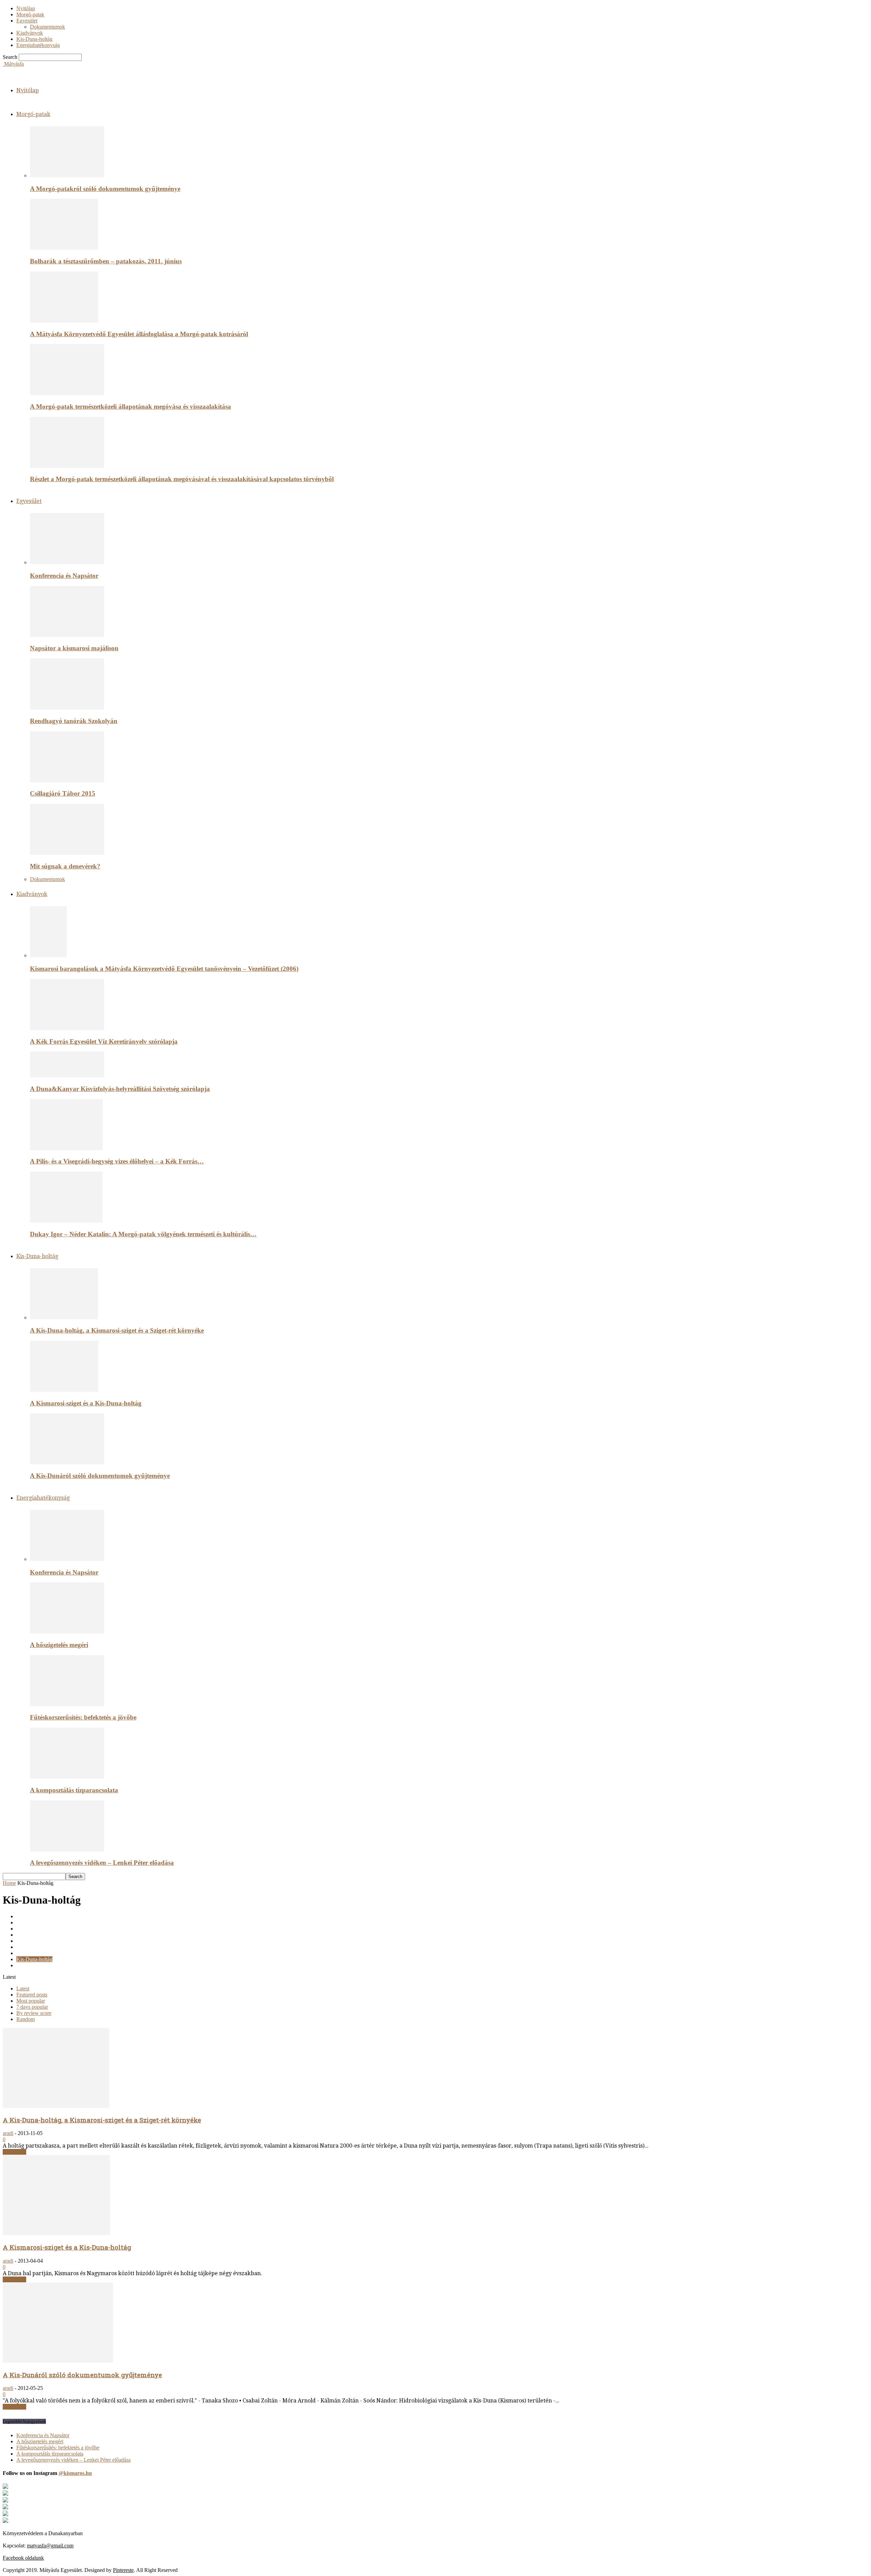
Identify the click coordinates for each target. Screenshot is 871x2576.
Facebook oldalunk (23, 2558)
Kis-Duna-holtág (34, 39)
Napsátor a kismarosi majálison (74, 648)
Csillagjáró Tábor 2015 (63, 793)
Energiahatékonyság (38, 45)
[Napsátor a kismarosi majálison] (67, 635)
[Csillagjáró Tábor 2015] (67, 780)
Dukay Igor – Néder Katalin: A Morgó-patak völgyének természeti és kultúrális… (143, 1234)
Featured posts (32, 1995)
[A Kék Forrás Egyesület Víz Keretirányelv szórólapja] (67, 1028)
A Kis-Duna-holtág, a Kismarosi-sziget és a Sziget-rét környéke (117, 1330)
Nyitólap (26, 8)
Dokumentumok (47, 27)
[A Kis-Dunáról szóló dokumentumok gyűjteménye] (67, 1462)
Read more (14, 2152)
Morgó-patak (30, 14)
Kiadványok (30, 33)
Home (9, 1883)
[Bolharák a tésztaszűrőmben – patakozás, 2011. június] (64, 248)
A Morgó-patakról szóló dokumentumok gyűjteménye (105, 189)
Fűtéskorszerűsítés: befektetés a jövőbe (83, 1717)
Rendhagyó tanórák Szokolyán (74, 721)
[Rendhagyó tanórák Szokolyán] (67, 708)
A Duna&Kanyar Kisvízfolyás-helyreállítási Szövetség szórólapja (120, 1089)
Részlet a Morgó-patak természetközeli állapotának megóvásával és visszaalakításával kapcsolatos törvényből (182, 479)
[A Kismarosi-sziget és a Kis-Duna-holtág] (64, 1390)
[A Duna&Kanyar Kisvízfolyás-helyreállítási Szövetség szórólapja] (67, 1075)
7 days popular (32, 2007)
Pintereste (123, 2570)
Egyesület (27, 21)
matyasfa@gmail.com (50, 2546)
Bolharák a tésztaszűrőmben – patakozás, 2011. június (106, 261)
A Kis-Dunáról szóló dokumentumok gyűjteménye (100, 1476)
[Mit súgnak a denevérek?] (67, 853)
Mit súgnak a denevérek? (65, 866)
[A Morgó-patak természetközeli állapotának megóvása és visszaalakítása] (67, 393)
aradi (8, 2133)
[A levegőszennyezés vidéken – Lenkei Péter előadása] (67, 1850)
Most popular (31, 2001)
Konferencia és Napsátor (64, 576)
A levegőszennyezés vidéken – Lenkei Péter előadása (102, 1863)
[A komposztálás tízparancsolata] (67, 1777)
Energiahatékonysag (38, 1935)
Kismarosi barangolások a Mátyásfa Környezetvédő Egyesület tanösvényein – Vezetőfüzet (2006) (164, 969)
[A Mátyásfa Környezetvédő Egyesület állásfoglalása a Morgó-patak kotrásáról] (64, 321)
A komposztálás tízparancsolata (74, 1790)
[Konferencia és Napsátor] (67, 562)
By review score (34, 2013)
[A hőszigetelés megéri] (67, 1632)
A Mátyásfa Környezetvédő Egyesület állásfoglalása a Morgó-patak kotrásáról (139, 334)
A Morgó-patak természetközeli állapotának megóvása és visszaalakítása (130, 406)
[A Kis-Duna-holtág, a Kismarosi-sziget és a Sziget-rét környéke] (64, 1317)
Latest (23, 1988)
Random (26, 2019)
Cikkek (24, 1916)
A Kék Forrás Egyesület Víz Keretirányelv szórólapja (104, 1041)
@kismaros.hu (75, 2473)
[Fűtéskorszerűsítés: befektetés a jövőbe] (67, 1704)
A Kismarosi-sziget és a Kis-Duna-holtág (86, 1403)
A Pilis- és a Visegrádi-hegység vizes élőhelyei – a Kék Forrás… (117, 1161)
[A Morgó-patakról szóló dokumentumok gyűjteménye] (67, 175)
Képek (23, 1947)
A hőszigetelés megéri (59, 1645)
